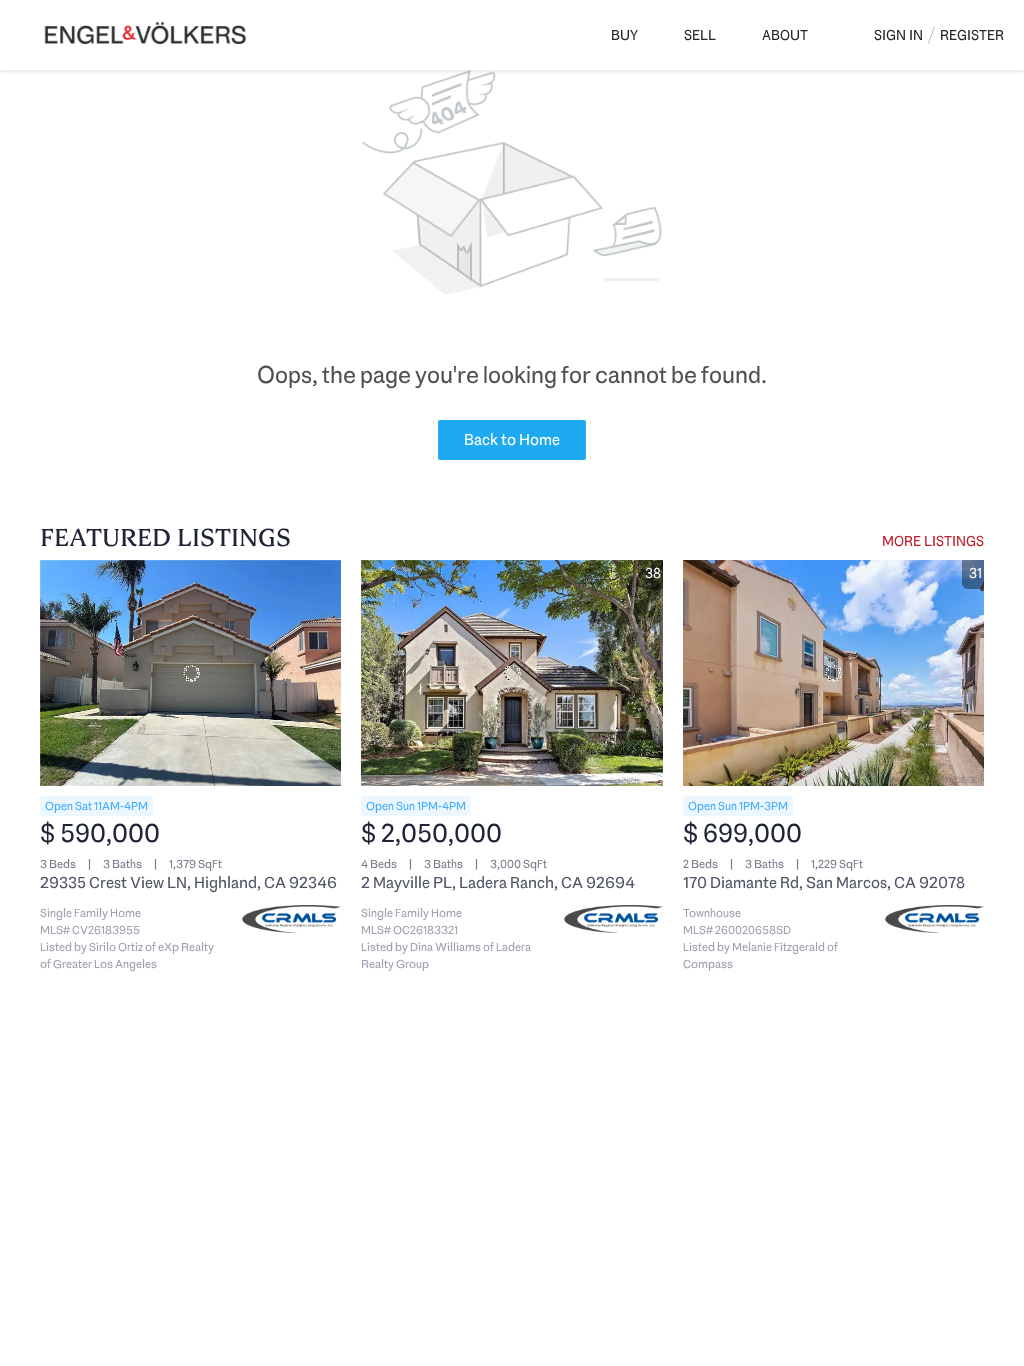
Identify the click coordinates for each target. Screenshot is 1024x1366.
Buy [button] (624, 35)
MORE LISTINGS (933, 541)
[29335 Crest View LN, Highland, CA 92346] (190, 673)
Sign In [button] (898, 35)
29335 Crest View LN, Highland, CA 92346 (188, 882)
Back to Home (512, 439)
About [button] (785, 35)
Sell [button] (700, 35)
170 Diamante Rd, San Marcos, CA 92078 (824, 882)
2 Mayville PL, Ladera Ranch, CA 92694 (498, 882)
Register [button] (972, 35)
